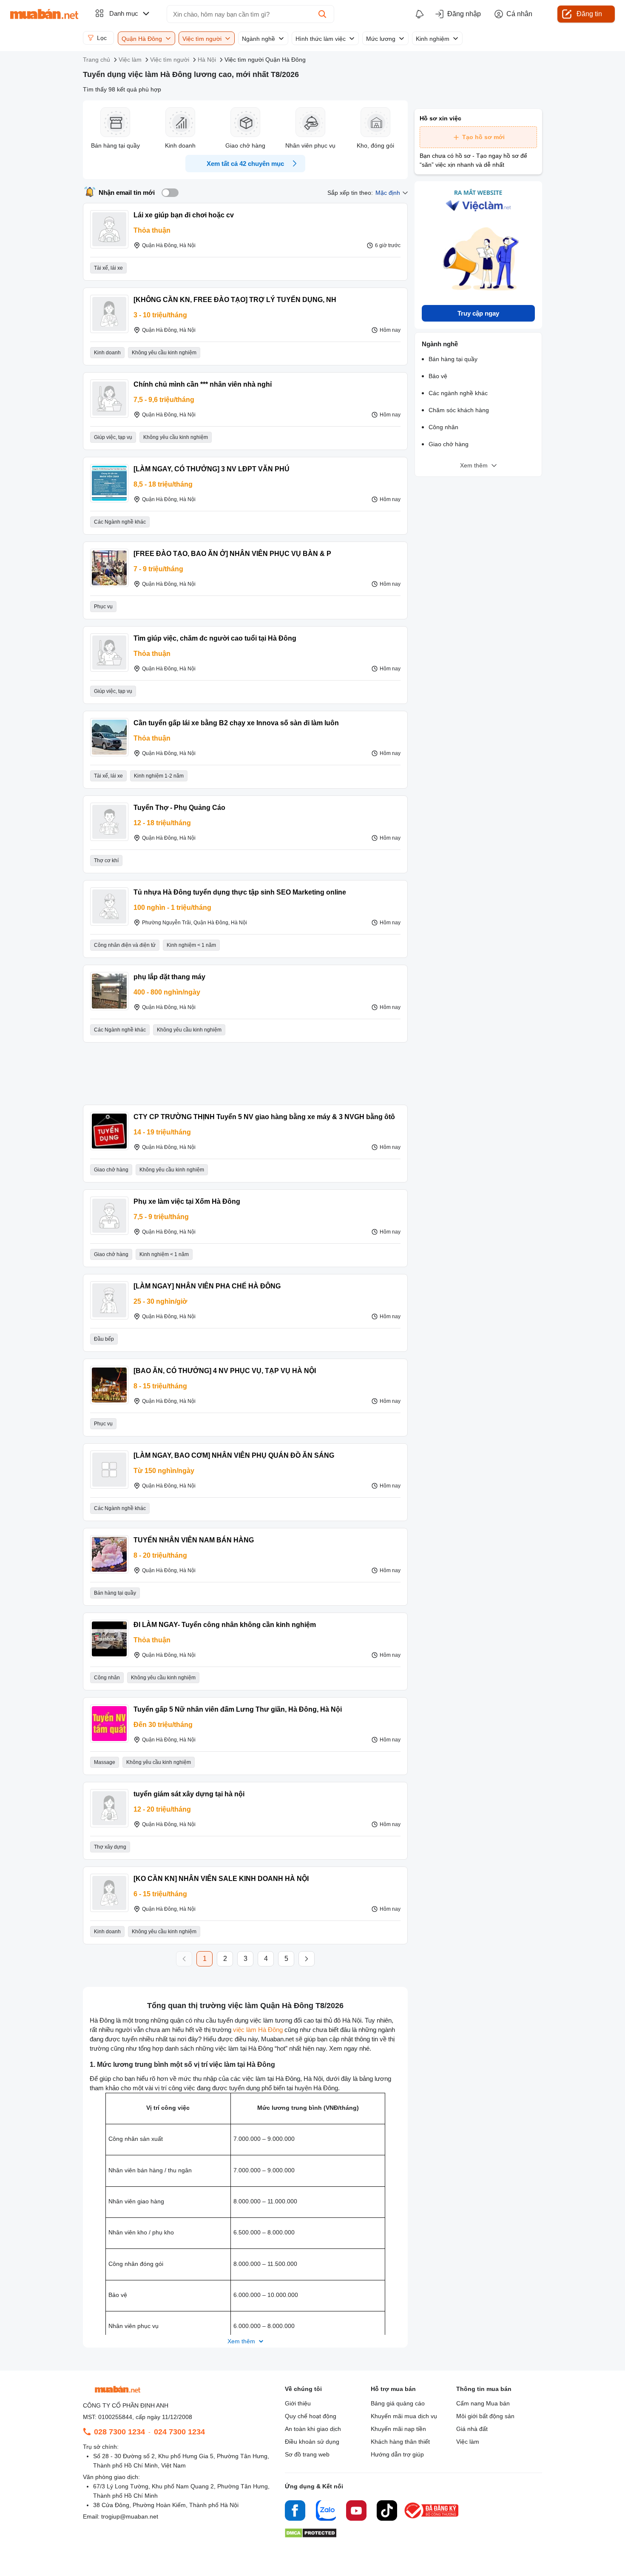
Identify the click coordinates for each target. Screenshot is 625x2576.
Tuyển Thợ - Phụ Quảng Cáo (179, 808)
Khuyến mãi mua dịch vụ (404, 2416)
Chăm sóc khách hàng (459, 410)
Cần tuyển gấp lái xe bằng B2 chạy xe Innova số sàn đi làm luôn (236, 723)
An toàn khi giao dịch (313, 2429)
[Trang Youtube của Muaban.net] (356, 2512)
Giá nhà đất (472, 2429)
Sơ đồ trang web (307, 2454)
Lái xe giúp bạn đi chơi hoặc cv (184, 215)
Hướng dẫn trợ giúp (397, 2454)
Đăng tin (589, 14)
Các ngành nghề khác (458, 393)
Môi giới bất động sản (485, 2416)
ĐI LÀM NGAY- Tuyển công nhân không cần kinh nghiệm (225, 1625)
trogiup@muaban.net (130, 2516)
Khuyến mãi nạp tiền (398, 2429)
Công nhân (443, 427)
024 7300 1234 (179, 2432)
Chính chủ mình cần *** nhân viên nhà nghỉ (203, 384)
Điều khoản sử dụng (312, 2442)
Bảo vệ (438, 376)
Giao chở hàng (449, 444)
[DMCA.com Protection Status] (311, 2535)
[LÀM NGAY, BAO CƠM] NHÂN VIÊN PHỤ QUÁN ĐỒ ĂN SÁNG (234, 1455)
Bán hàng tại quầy (453, 359)
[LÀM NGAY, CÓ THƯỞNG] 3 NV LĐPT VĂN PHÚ (212, 469)
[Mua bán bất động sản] (44, 14)
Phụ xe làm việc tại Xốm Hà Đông (187, 1201)
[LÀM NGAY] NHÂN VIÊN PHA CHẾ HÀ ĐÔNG (207, 1286)
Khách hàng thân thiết (400, 2442)
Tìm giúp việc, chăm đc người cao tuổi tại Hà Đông (215, 638)
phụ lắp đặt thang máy (169, 977)
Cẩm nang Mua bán (483, 2403)
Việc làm (468, 2442)
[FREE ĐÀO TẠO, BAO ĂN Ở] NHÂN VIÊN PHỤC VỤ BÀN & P (232, 554)
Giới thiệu (298, 2403)
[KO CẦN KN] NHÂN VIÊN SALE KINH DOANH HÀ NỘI (221, 1879)
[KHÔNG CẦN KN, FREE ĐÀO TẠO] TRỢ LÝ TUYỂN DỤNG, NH (235, 300)
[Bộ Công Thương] (432, 2519)
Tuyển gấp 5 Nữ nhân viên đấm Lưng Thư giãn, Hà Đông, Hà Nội (238, 1709)
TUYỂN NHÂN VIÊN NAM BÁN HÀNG (194, 1540)
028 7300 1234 (119, 2432)
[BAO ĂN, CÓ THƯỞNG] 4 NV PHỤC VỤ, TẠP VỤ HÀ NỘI (225, 1371)
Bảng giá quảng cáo (398, 2403)
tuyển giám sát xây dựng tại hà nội (189, 1794)
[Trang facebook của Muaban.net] (295, 2512)
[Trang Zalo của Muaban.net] (326, 2512)
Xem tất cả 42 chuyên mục (245, 164)
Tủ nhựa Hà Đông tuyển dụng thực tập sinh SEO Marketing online (240, 892)
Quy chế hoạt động (311, 2416)
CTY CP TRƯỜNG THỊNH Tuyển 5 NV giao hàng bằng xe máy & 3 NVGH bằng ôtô (264, 1117)
